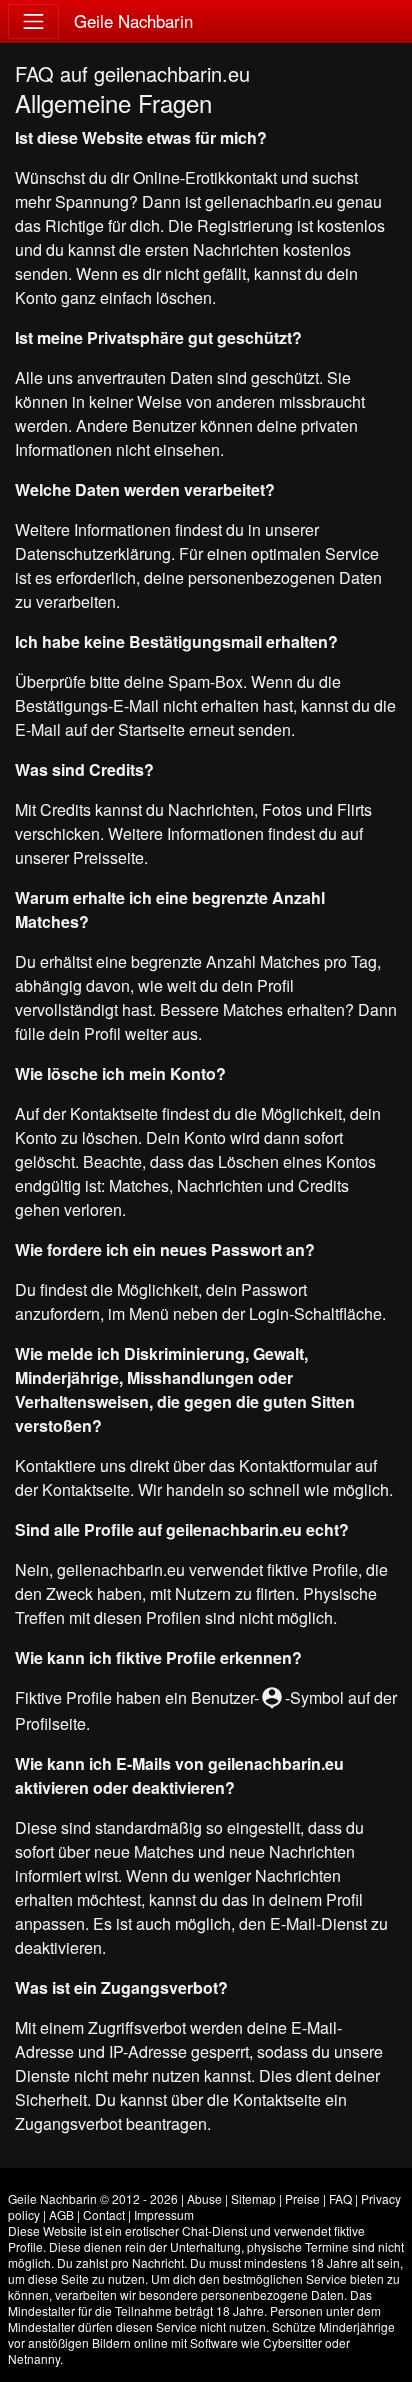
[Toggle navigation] (33, 21)
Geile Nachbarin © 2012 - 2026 (93, 2198)
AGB (61, 2214)
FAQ (340, 2198)
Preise (302, 2198)
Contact (104, 2214)
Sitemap (253, 2198)
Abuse (204, 2198)
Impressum (164, 2214)
